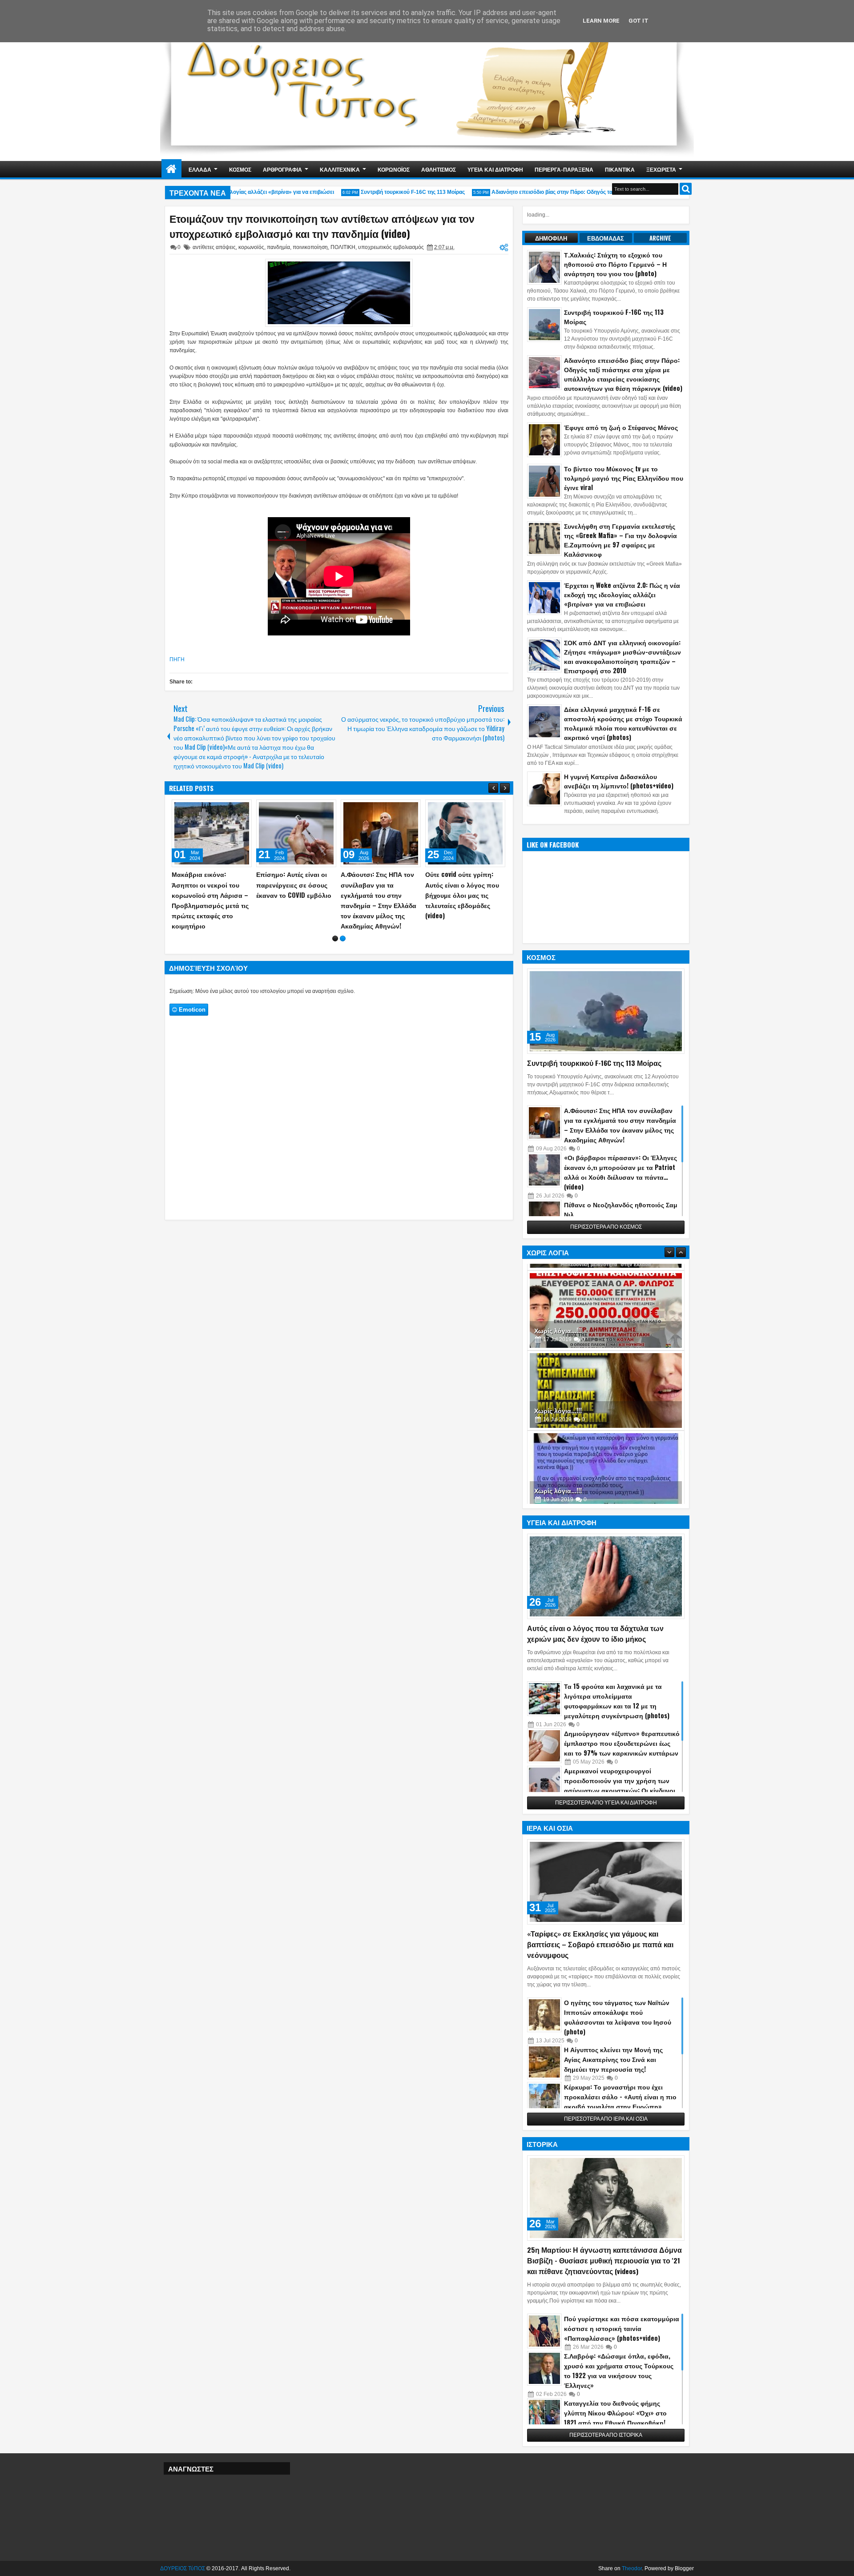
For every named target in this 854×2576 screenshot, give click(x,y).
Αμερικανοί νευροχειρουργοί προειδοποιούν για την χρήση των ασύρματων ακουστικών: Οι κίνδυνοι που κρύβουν (620, 1785)
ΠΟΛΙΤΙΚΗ (343, 247)
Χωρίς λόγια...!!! (558, 1328)
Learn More (601, 21)
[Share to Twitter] (232, 808)
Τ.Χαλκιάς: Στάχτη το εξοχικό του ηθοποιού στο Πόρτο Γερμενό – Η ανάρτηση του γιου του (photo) (615, 264)
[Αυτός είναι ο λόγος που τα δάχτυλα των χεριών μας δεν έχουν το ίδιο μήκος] (606, 1576)
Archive (660, 238)
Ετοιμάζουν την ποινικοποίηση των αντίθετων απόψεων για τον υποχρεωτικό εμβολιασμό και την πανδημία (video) (322, 226)
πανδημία (278, 247)
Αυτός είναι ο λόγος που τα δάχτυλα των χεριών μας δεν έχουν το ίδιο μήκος (595, 1633)
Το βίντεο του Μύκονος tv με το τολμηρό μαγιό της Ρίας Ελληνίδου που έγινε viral (624, 478)
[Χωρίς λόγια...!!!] (606, 1309)
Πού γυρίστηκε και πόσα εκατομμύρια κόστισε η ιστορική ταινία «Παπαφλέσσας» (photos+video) (622, 2328)
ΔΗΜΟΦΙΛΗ (551, 238)
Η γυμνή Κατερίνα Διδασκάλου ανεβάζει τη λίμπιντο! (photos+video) (619, 781)
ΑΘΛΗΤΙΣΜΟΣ (439, 169)
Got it (638, 21)
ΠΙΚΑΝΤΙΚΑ (620, 169)
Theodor (632, 2568)
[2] (343, 949)
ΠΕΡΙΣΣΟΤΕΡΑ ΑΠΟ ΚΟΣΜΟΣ (606, 1227)
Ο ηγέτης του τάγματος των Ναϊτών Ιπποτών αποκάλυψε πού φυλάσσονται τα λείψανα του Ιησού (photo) (618, 2017)
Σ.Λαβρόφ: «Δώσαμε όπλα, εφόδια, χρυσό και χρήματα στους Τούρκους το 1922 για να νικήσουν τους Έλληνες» (619, 2370)
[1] (335, 949)
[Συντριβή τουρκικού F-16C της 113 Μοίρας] (606, 1011)
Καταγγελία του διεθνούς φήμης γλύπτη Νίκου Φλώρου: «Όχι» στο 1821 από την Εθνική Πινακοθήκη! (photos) (615, 2417)
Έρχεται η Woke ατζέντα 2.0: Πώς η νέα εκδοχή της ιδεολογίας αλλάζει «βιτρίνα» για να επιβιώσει (622, 594)
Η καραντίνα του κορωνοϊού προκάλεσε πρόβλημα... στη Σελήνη (378, 884)
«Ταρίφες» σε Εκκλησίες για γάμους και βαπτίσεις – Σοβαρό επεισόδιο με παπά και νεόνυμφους (600, 1944)
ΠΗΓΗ (177, 659)
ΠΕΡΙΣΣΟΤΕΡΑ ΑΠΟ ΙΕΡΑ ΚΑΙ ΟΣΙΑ (606, 2119)
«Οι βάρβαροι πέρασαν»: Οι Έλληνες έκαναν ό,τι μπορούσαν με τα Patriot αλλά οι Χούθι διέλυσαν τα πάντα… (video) (620, 1172)
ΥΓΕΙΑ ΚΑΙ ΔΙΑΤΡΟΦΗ (495, 169)
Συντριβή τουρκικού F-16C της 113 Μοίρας (382, 192)
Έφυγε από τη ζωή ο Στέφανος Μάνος (621, 427)
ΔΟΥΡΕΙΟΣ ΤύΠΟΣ (183, 2568)
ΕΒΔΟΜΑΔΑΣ (606, 238)
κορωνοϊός (251, 247)
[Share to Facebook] (222, 808)
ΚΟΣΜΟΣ (240, 169)
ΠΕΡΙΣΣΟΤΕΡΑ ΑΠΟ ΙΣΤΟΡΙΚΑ (606, 2435)
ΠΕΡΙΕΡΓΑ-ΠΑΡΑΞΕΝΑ (564, 169)
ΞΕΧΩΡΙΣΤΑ (661, 169)
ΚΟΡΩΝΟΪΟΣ (394, 169)
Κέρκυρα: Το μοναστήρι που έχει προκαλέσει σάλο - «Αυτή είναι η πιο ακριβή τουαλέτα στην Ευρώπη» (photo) (620, 2101)
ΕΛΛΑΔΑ (200, 169)
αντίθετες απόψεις (214, 247)
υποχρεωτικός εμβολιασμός (391, 247)
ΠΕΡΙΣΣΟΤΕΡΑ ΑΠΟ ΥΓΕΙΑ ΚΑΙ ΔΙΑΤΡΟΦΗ (606, 1803)
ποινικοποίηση (310, 247)
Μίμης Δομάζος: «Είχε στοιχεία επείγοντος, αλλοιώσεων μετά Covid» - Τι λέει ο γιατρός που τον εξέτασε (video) (296, 895)
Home (171, 169)
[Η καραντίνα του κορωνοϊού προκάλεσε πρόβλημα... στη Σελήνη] (381, 833)
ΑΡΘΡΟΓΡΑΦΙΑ (282, 169)
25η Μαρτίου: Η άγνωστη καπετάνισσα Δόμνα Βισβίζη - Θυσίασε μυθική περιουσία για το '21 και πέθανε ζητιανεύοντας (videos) (604, 2260)
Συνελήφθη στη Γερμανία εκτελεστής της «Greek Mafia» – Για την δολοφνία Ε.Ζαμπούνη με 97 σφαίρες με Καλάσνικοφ (620, 540)
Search (686, 189)
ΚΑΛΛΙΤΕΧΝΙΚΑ (340, 169)
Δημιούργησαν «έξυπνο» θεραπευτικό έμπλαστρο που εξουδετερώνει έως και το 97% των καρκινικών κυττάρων (622, 1743)
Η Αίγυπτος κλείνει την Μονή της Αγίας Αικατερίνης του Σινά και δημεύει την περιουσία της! (613, 2059)
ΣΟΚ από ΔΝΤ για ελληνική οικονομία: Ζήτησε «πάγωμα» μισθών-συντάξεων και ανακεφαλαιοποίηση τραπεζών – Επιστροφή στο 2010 (622, 656)
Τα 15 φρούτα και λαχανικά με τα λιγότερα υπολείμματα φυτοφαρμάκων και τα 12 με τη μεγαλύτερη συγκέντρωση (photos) (617, 1701)
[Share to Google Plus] (242, 808)
